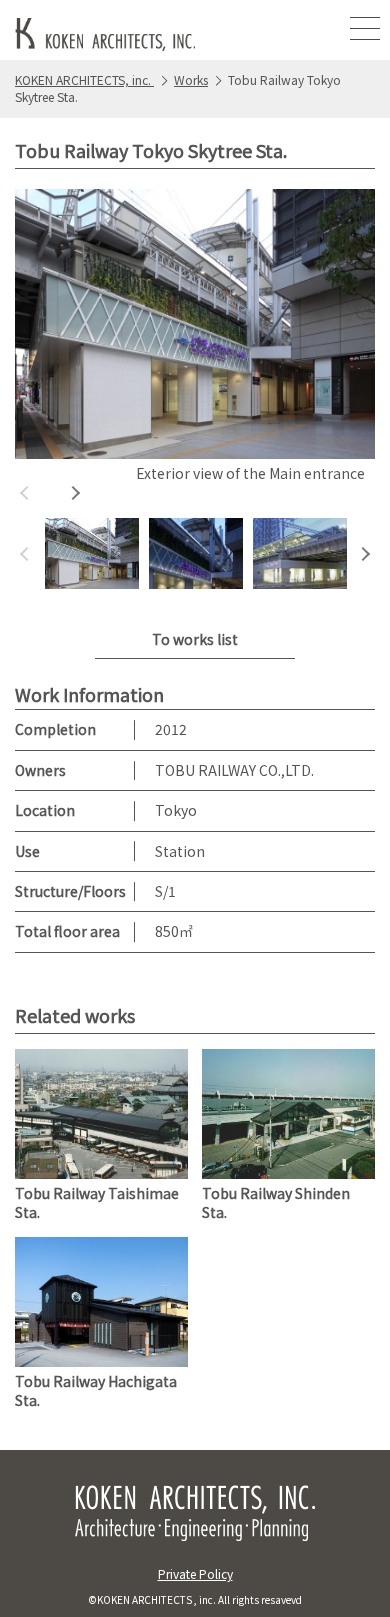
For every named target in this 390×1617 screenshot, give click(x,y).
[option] (195, 339)
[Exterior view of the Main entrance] (195, 324)
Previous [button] (25, 493)
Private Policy (195, 1573)
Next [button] (75, 493)
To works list (195, 639)
